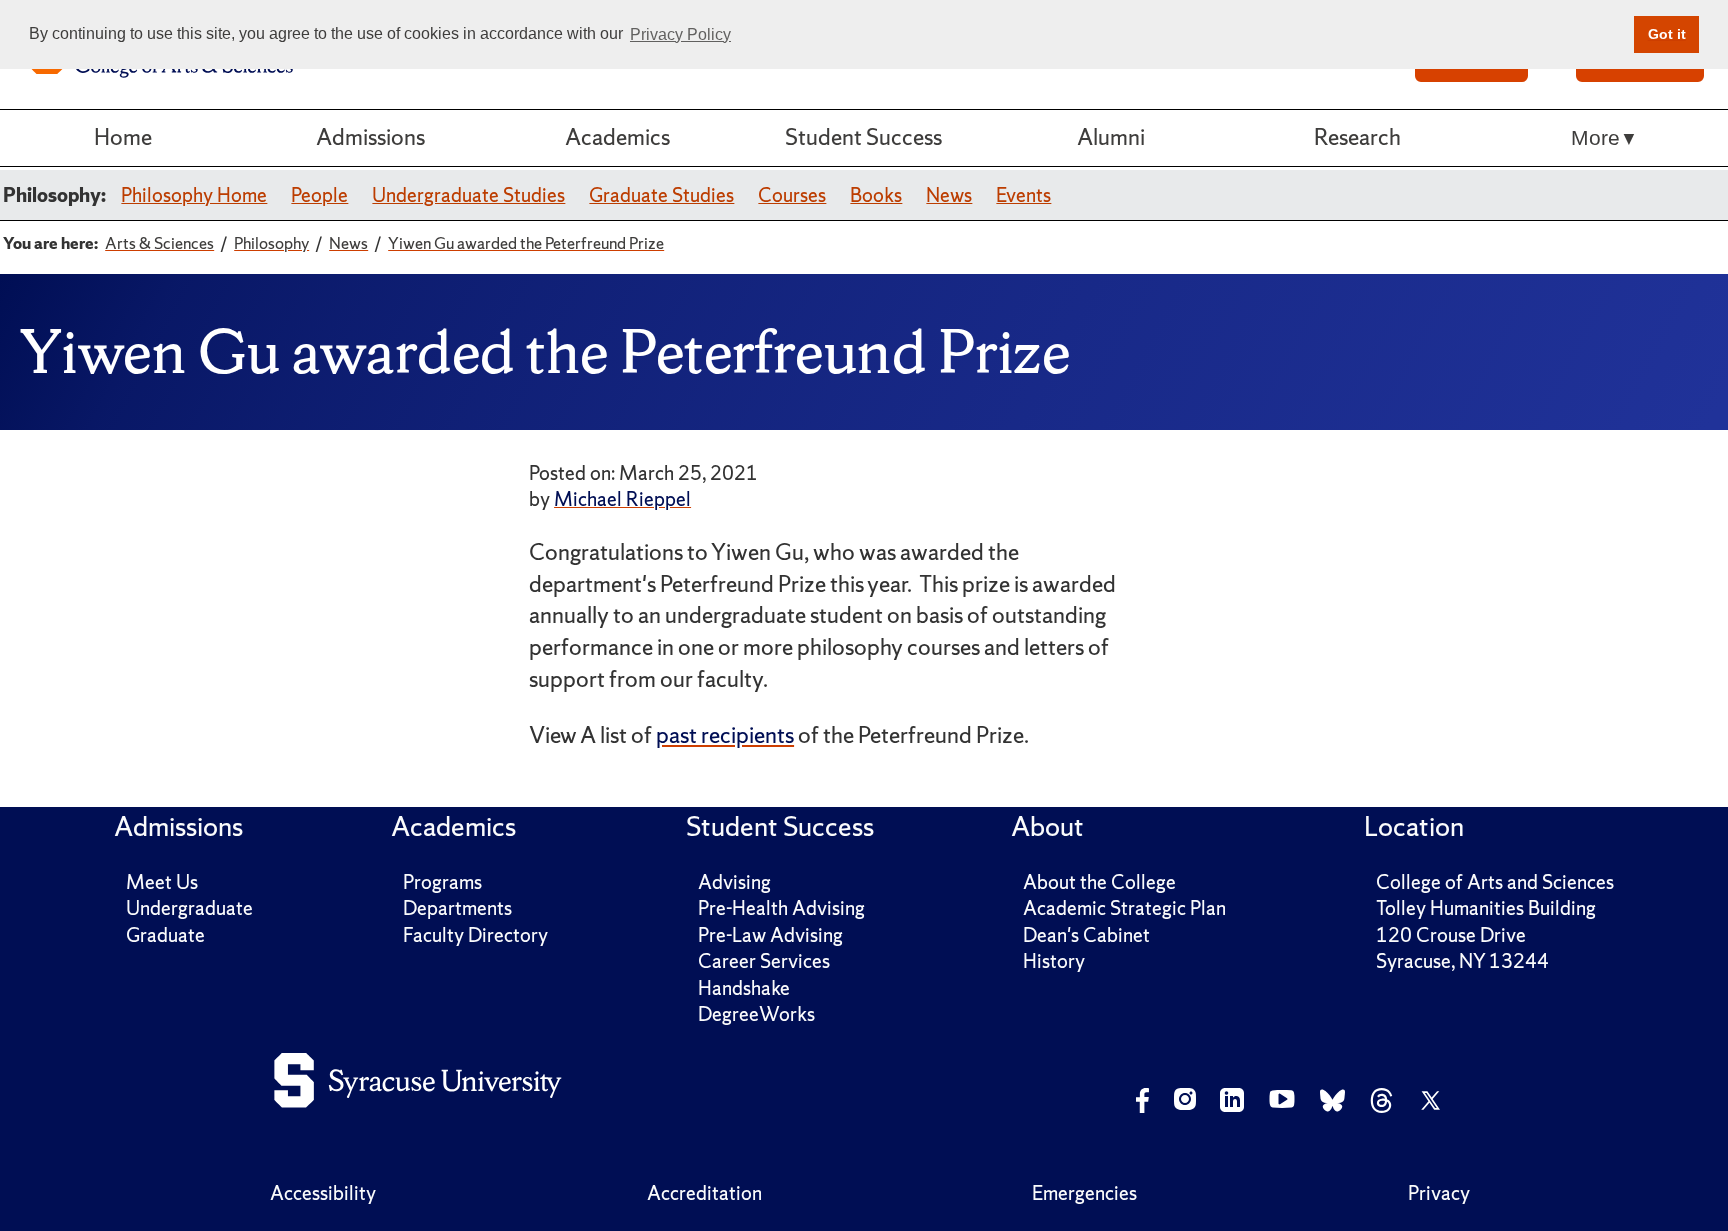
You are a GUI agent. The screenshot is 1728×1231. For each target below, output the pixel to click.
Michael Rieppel (622, 499)
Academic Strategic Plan (1124, 908)
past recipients (725, 735)
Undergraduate (189, 908)
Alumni (1111, 137)
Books (876, 195)
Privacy (1439, 1193)
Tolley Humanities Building (1486, 908)
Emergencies (1084, 1193)
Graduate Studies (661, 195)
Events (1023, 195)
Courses (792, 195)
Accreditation (704, 1193)
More (1595, 137)
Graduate (165, 935)
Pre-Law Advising (770, 935)
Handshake (744, 988)
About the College (1099, 882)
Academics (617, 137)
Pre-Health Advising (781, 908)
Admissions (370, 137)
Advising (734, 882)
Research (1357, 137)
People (319, 195)
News (949, 195)
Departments (457, 908)
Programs (442, 882)
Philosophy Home (194, 195)
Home (123, 137)
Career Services (764, 961)
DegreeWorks (756, 1014)
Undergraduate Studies (468, 195)
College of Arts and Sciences (1495, 882)
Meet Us (162, 882)
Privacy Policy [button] (680, 34)
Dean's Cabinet (1086, 935)
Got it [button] (1667, 34)
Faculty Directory (475, 935)
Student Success (863, 137)
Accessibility (323, 1193)
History (1054, 961)
